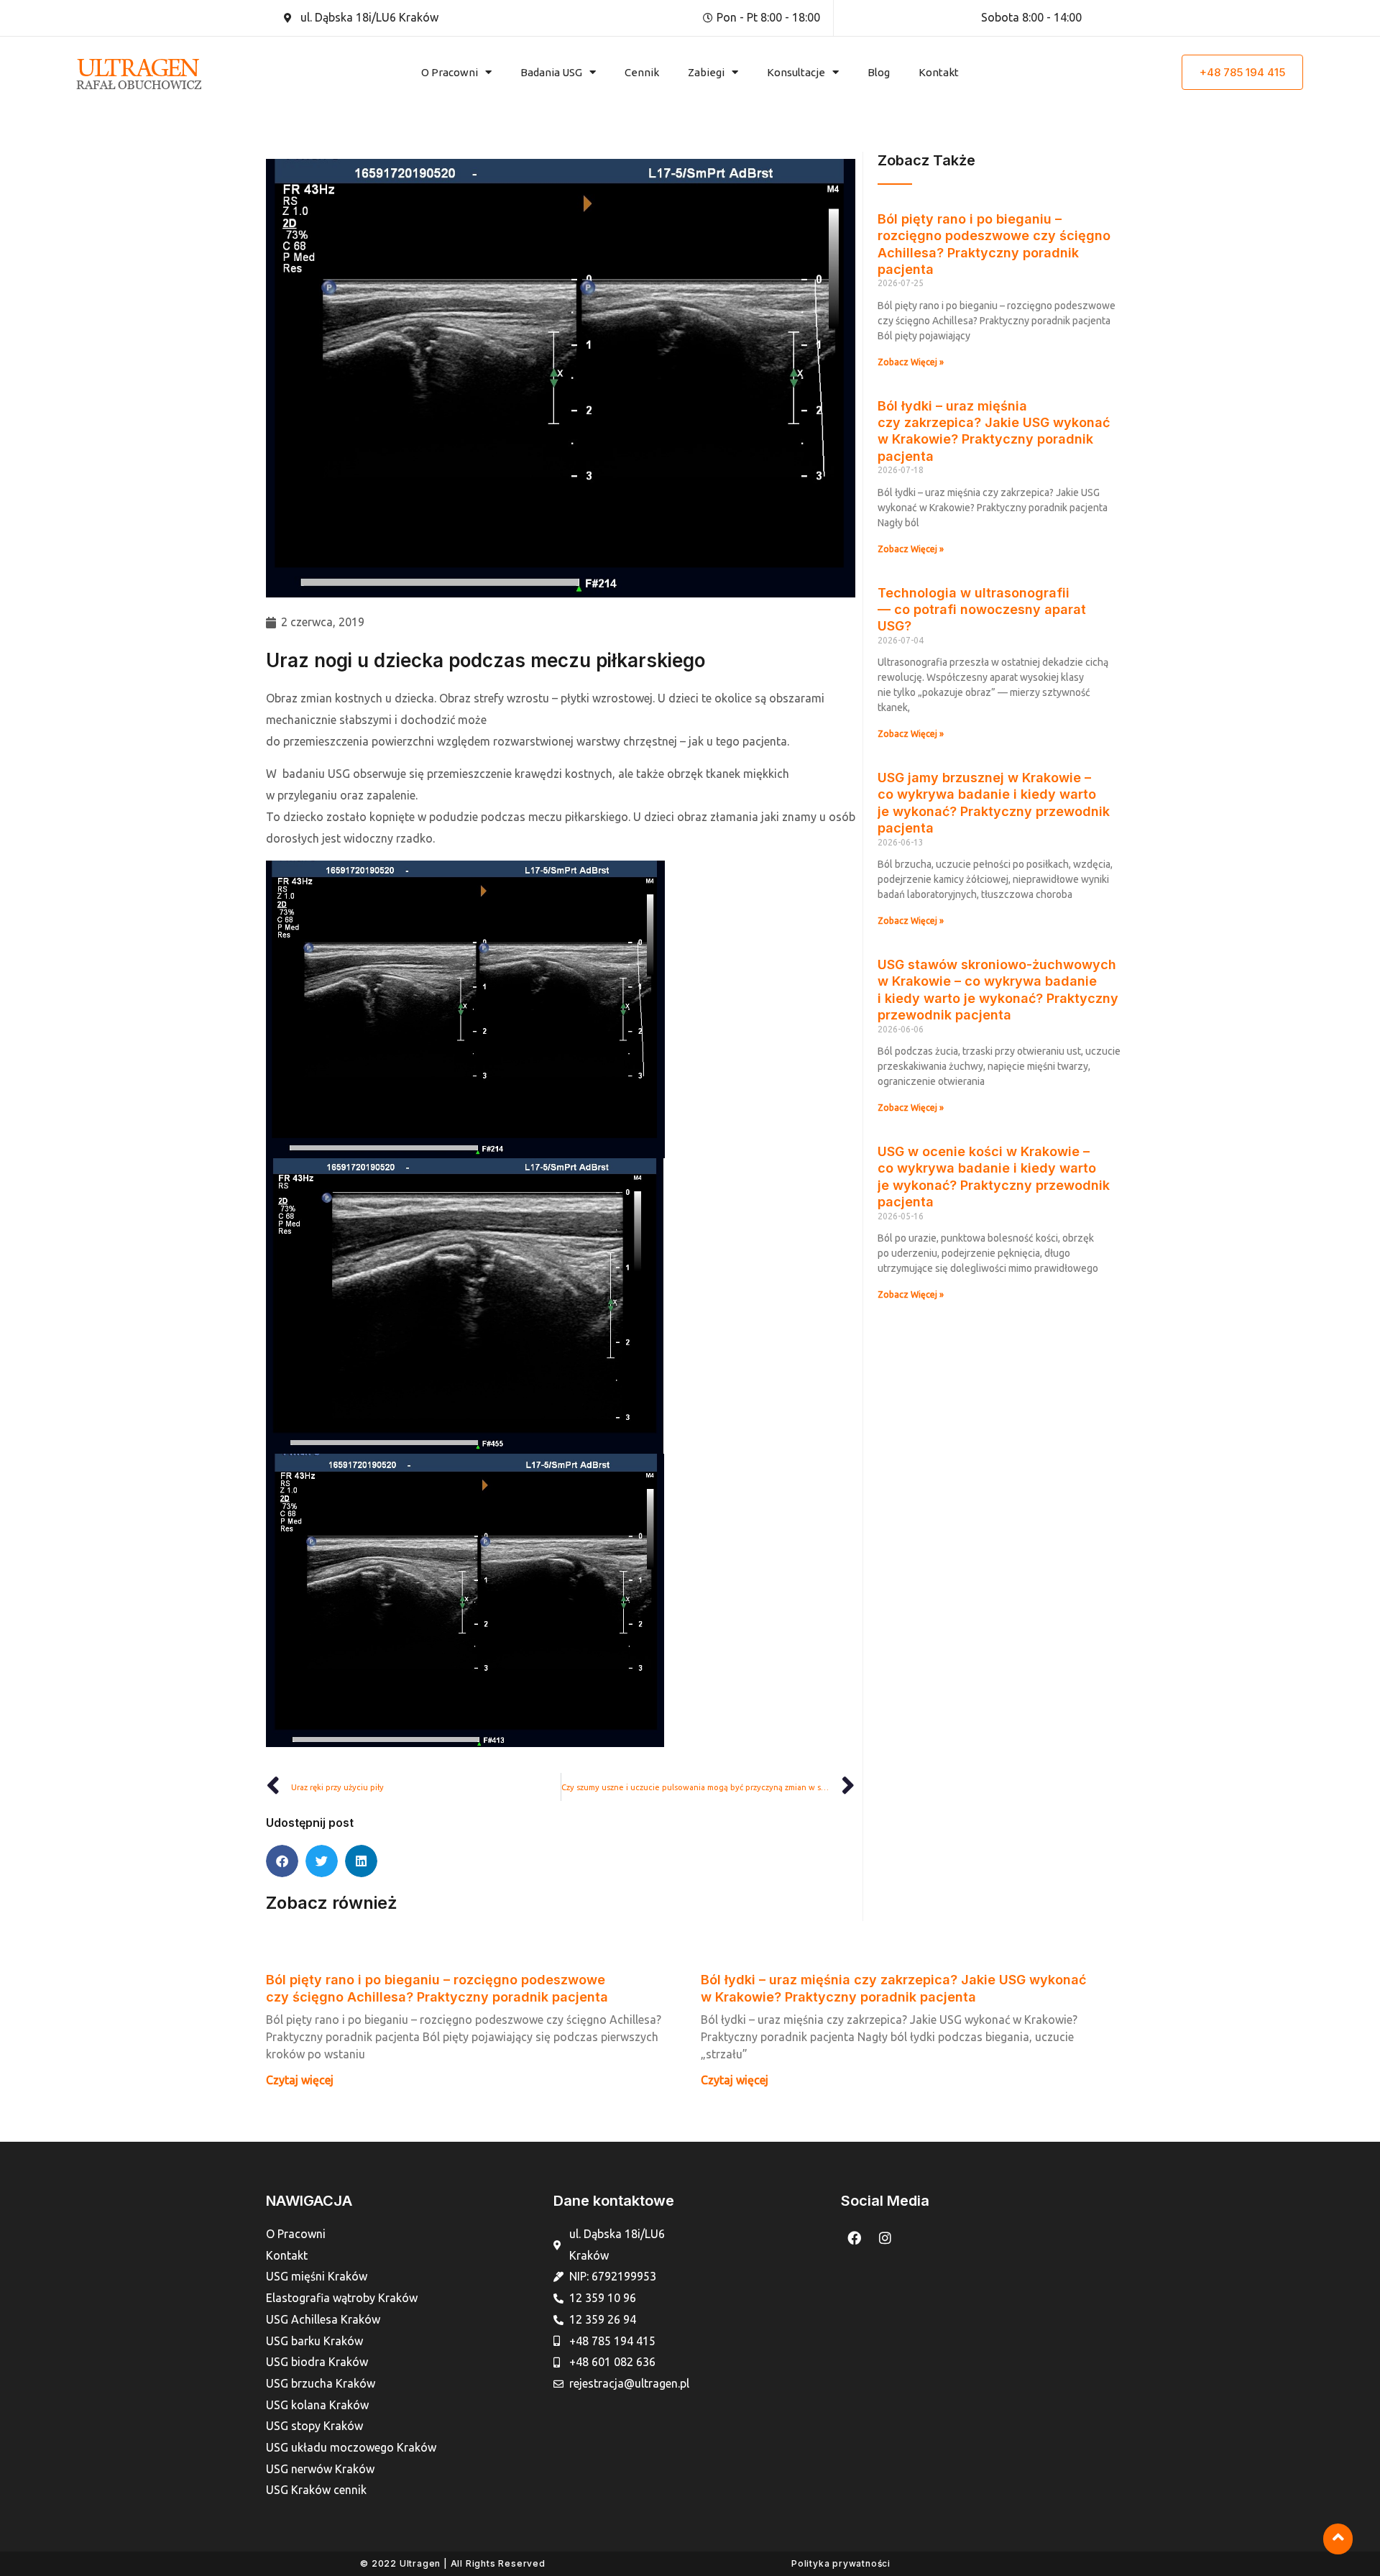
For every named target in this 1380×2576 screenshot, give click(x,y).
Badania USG (551, 72)
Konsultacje (796, 72)
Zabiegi (706, 72)
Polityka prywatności (841, 2563)
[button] (282, 1861)
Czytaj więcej (300, 2080)
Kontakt (939, 72)
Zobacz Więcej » (911, 362)
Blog (879, 72)
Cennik (642, 72)
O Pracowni (450, 72)
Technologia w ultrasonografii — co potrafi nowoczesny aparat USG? (982, 610)
